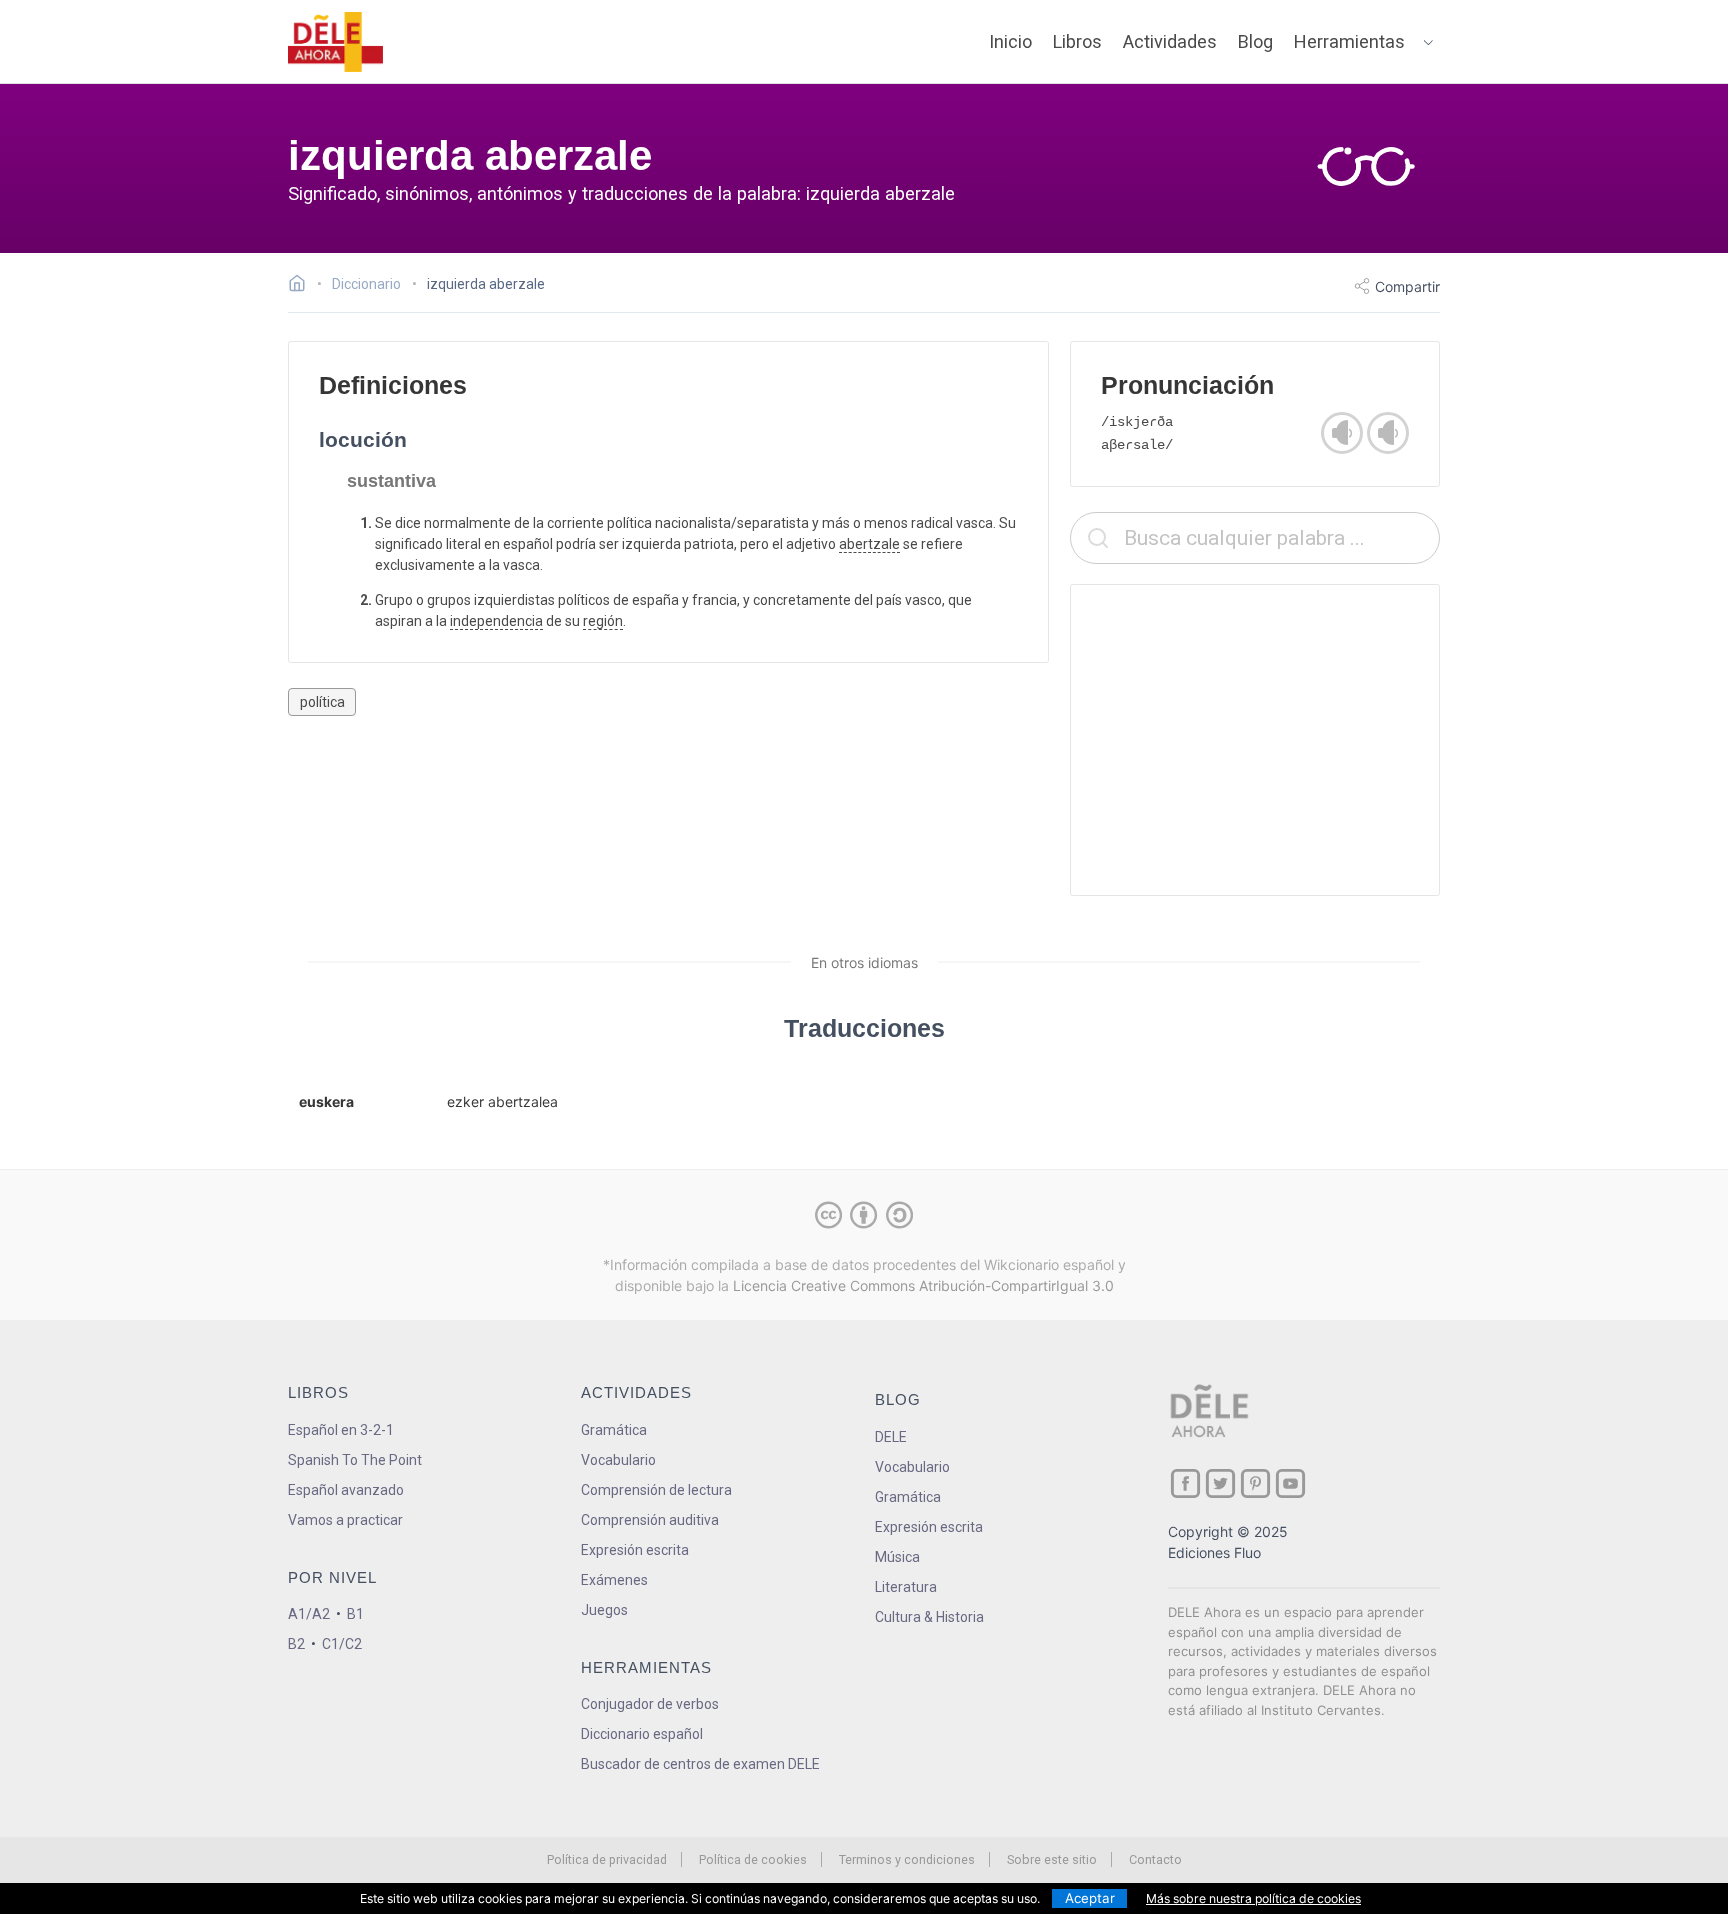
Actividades (1170, 41)
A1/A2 (309, 1614)
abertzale (869, 544)
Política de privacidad (607, 1859)
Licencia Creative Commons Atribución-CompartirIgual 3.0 (923, 1285)
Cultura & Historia (929, 1617)
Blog (1255, 41)
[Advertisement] (1255, 740)
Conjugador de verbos (650, 1704)
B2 (296, 1644)
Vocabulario (618, 1460)
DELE (891, 1437)
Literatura (906, 1587)
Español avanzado (346, 1490)
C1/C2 (342, 1644)
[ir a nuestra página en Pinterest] (1255, 1483)
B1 (355, 1614)
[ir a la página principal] (336, 42)
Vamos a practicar (345, 1520)
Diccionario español (642, 1734)
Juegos (604, 1610)
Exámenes (614, 1580)
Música (897, 1557)
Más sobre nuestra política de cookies (1253, 1898)
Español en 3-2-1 (341, 1430)
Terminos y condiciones (907, 1859)
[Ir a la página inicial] (302, 286)
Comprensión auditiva (650, 1520)
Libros (1077, 41)
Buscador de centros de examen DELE (700, 1764)
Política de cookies (753, 1859)
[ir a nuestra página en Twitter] (1220, 1483)
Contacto (1155, 1859)
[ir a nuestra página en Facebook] (1185, 1483)
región (603, 621)
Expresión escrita (635, 1550)
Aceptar (1090, 1898)
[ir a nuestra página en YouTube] (1290, 1483)
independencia (496, 621)
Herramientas (1349, 41)
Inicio (1010, 41)
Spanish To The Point (355, 1460)
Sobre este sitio (1052, 1859)
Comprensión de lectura (656, 1490)
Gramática (614, 1430)
